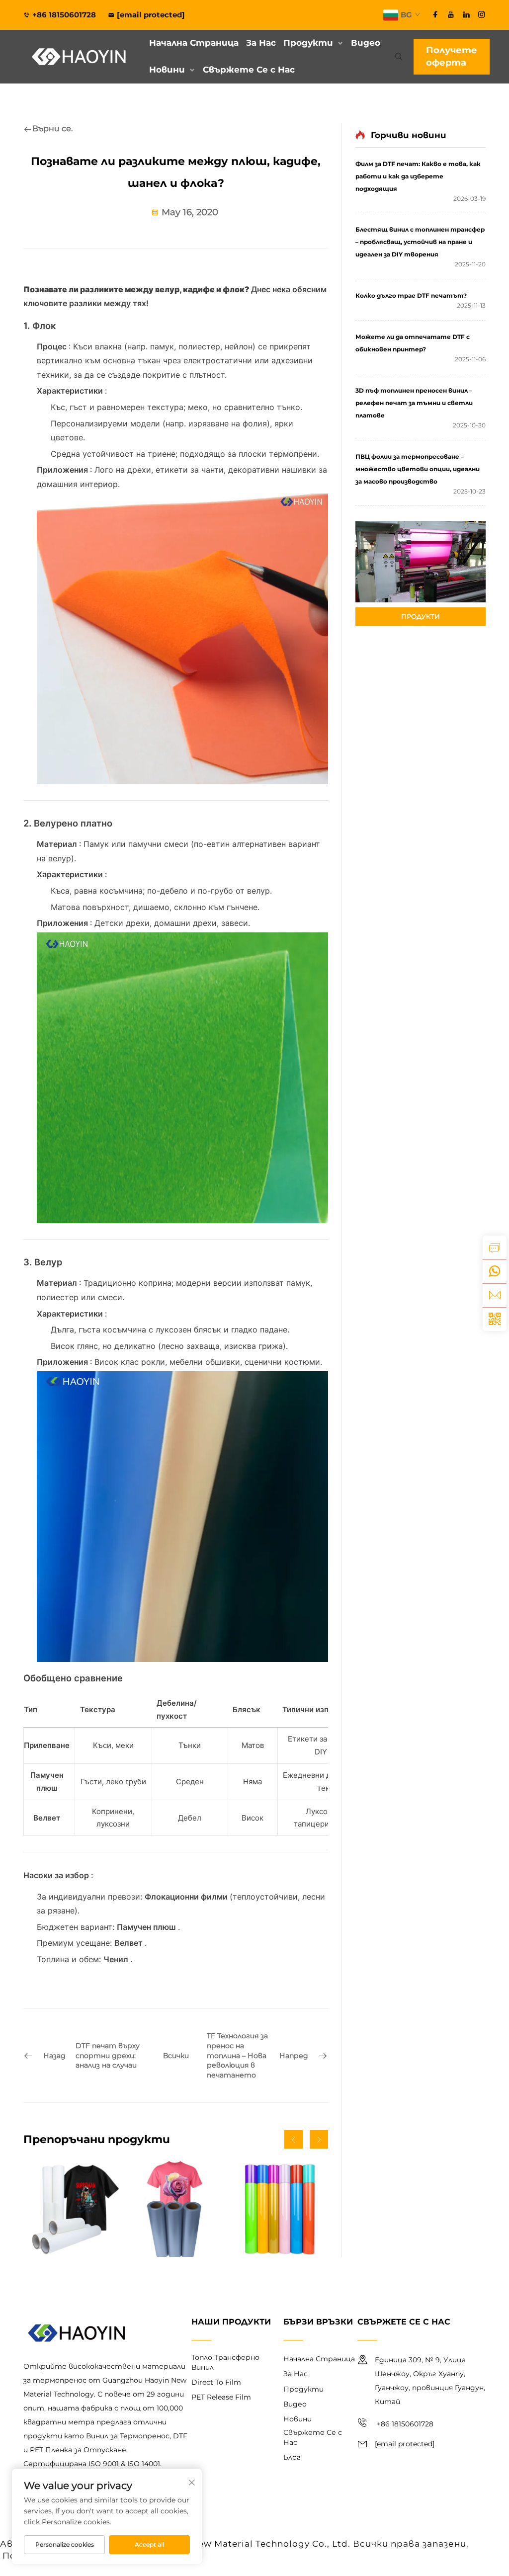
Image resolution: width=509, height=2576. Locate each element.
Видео (366, 43)
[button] (294, 2139)
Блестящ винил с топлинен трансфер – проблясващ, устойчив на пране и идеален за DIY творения (420, 242)
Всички (176, 2056)
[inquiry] (495, 1247)
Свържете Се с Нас (249, 70)
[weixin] (495, 1319)
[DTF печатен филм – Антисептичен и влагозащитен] (71, 2209)
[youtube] (451, 14)
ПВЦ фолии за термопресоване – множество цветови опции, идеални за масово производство (418, 469)
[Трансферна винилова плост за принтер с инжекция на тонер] (175, 2209)
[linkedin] (466, 14)
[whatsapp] (495, 1271)
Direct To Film (216, 2382)
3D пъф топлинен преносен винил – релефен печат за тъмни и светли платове (414, 403)
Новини (167, 70)
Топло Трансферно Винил (225, 2362)
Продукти (308, 43)
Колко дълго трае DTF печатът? (411, 295)
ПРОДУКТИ (421, 616)
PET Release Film (221, 2397)
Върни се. (52, 128)
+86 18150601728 (65, 15)
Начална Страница (194, 43)
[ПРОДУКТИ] (421, 561)
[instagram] (482, 14)
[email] (495, 1295)
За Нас (261, 43)
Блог (292, 2457)
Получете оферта (452, 56)
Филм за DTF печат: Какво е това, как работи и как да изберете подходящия (418, 176)
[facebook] (435, 14)
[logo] (80, 57)
